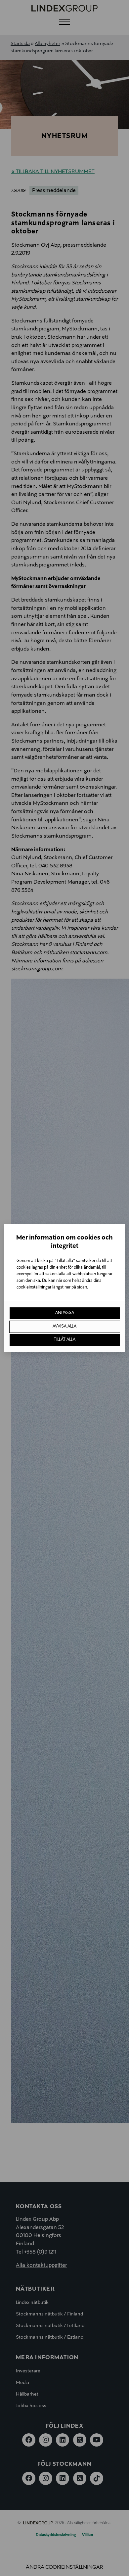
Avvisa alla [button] (64, 1327)
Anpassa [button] (65, 1313)
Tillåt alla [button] (65, 1340)
